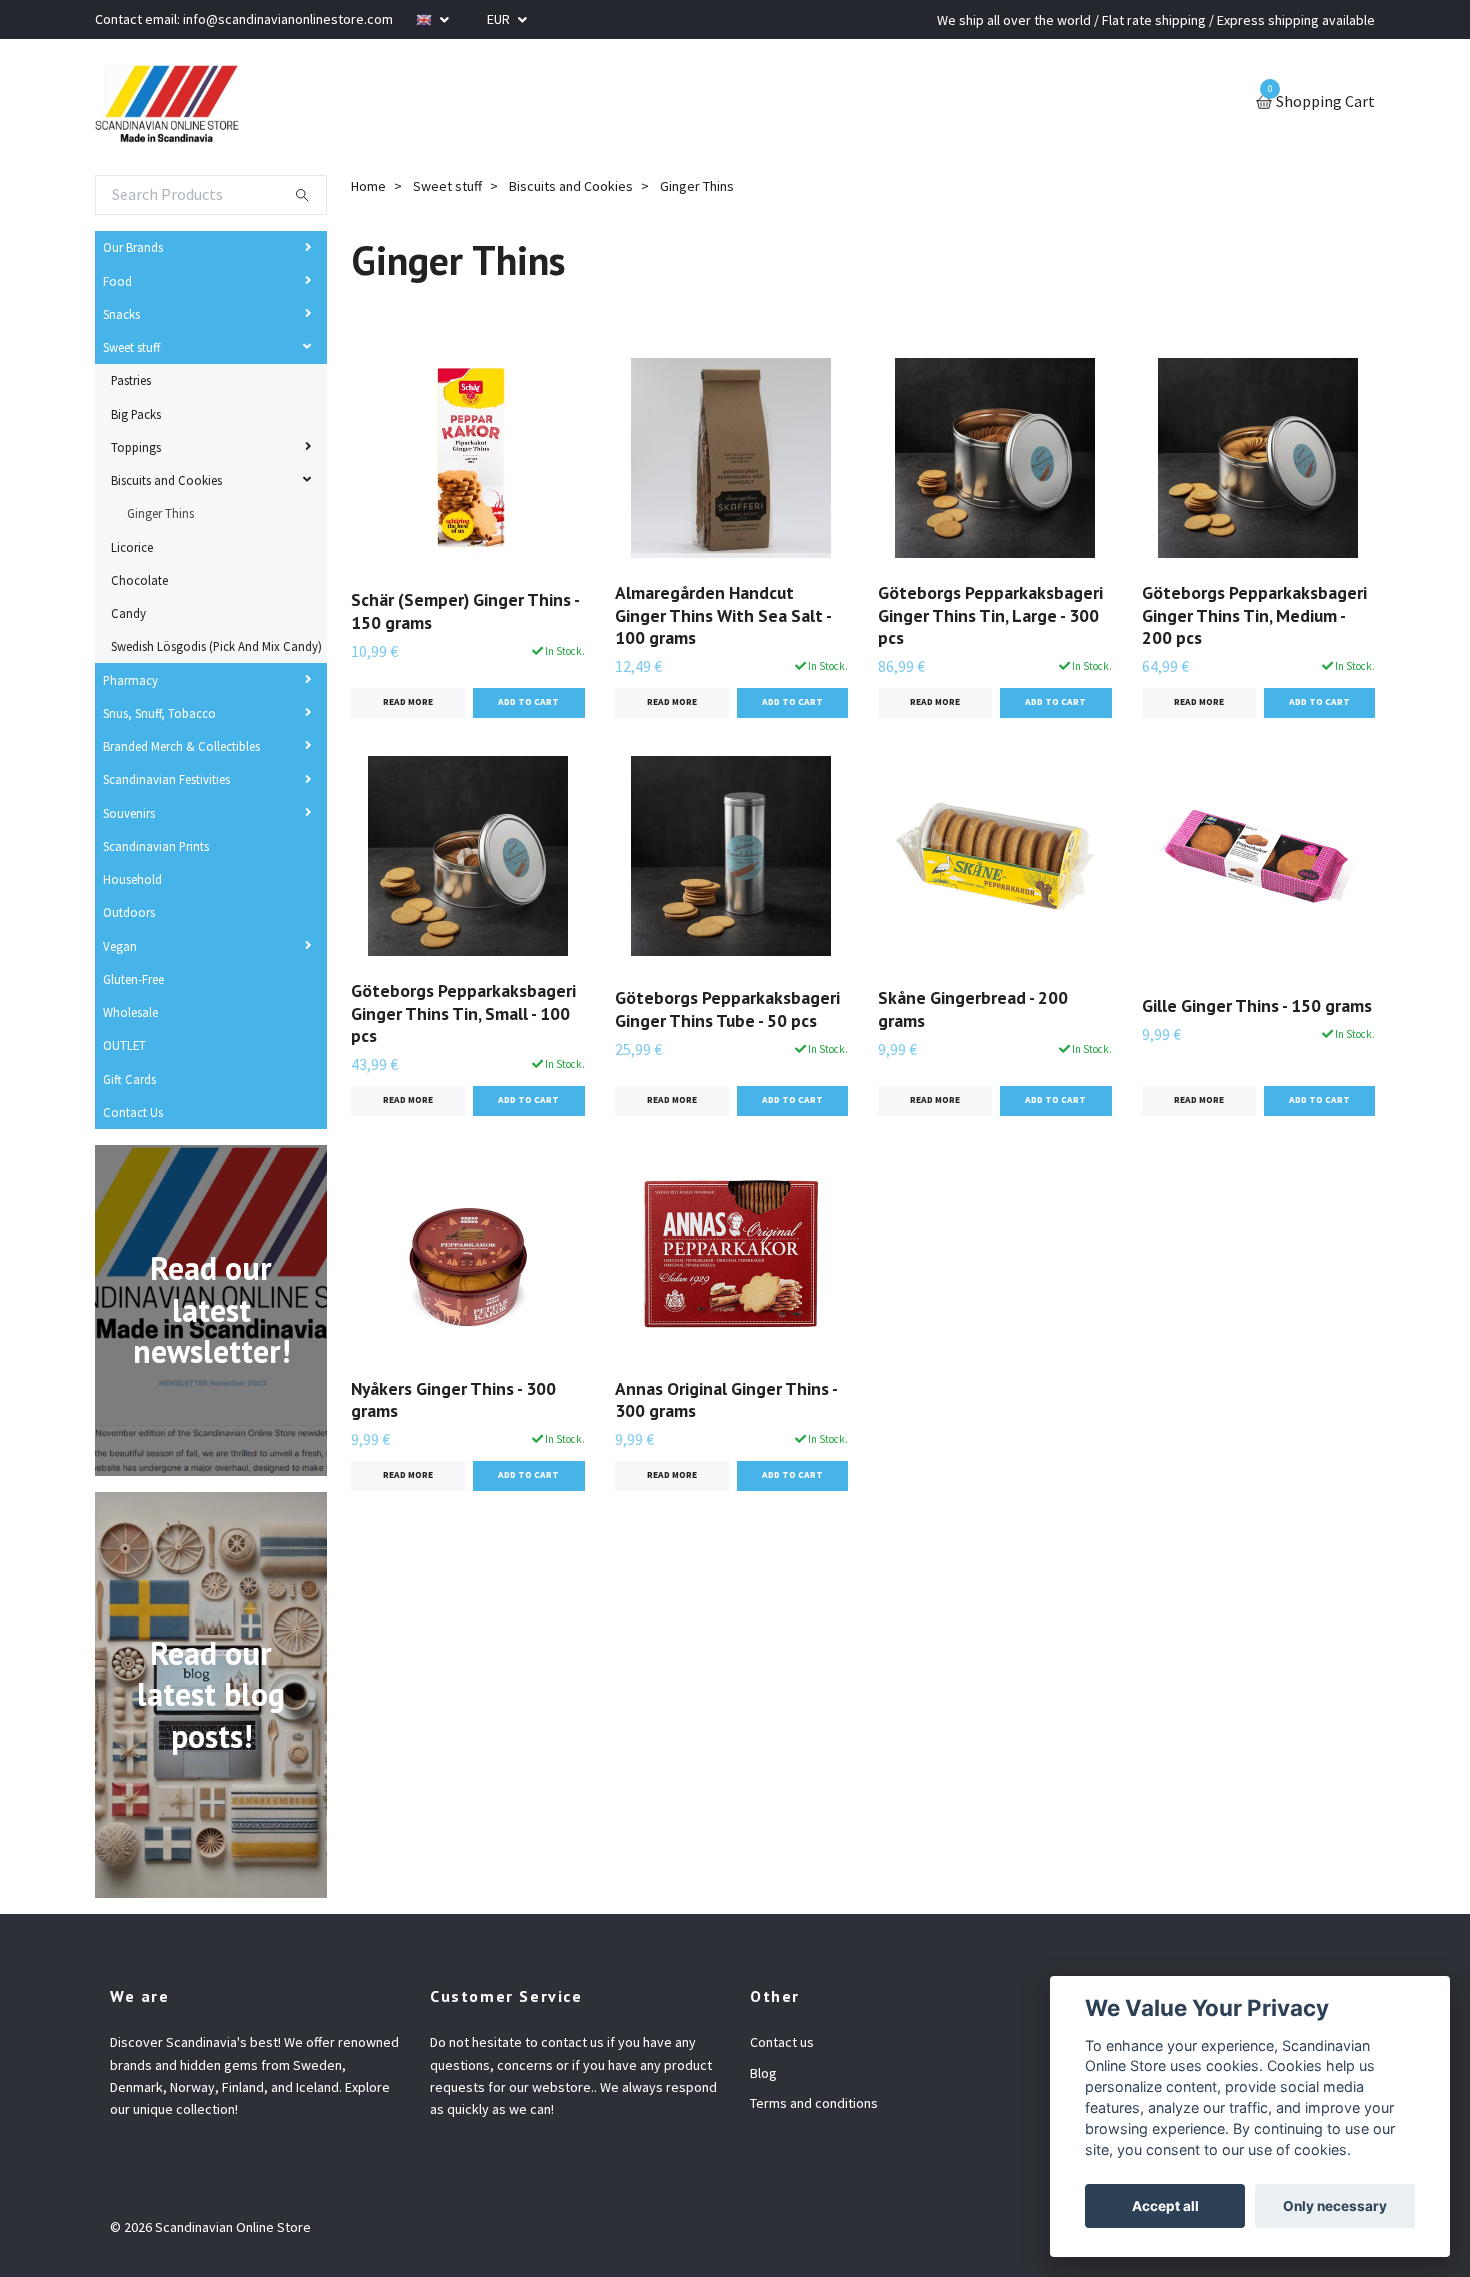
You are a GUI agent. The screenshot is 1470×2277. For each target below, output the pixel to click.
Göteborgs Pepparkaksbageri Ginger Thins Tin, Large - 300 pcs (990, 615)
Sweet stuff (131, 347)
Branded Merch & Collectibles (181, 746)
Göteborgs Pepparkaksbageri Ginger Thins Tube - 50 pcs (727, 1009)
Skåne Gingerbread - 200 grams (973, 1009)
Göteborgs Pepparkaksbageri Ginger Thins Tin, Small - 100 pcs (463, 1013)
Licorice (132, 547)
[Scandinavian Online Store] (167, 103)
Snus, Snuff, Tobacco (159, 713)
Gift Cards (129, 1079)
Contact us (782, 2042)
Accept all (1165, 2206)
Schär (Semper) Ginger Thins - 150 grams (465, 611)
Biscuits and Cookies (166, 480)
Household (132, 879)
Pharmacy (130, 680)
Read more (408, 702)
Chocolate (139, 580)
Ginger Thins (160, 513)
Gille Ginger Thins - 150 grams (1257, 1005)
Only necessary (1335, 2206)
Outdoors (129, 912)
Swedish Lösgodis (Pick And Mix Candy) (216, 646)
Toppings (136, 447)
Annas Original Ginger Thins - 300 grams (726, 1400)
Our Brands (133, 247)
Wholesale (130, 1012)
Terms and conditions (814, 2103)
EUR (500, 19)
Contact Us (133, 1112)
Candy (128, 613)
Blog (763, 2073)
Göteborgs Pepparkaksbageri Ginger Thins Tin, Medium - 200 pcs (1254, 615)
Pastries (131, 380)
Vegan (120, 946)
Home (368, 186)
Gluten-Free (133, 979)
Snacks (121, 314)
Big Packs (136, 414)
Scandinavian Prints (156, 846)
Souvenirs (129, 813)
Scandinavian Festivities (166, 779)
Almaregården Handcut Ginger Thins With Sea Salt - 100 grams (723, 615)
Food (117, 281)
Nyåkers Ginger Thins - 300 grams (453, 1400)
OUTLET (124, 1045)
